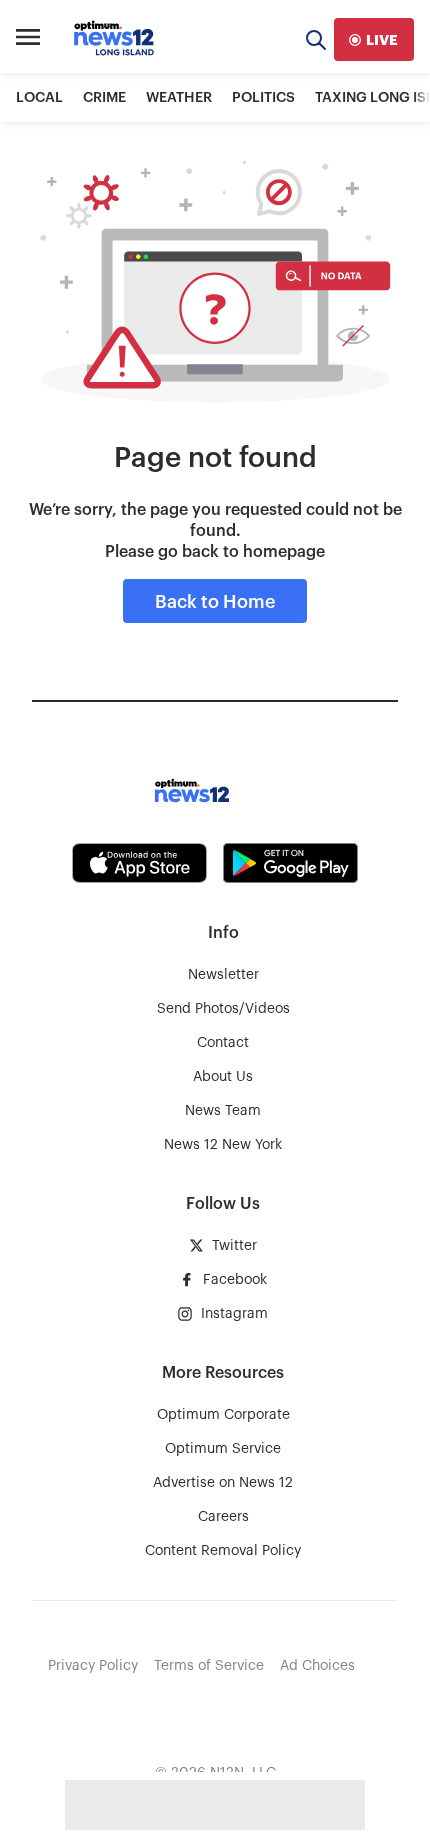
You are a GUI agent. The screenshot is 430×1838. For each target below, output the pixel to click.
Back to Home (215, 602)
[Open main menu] (28, 40)
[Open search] (316, 39)
